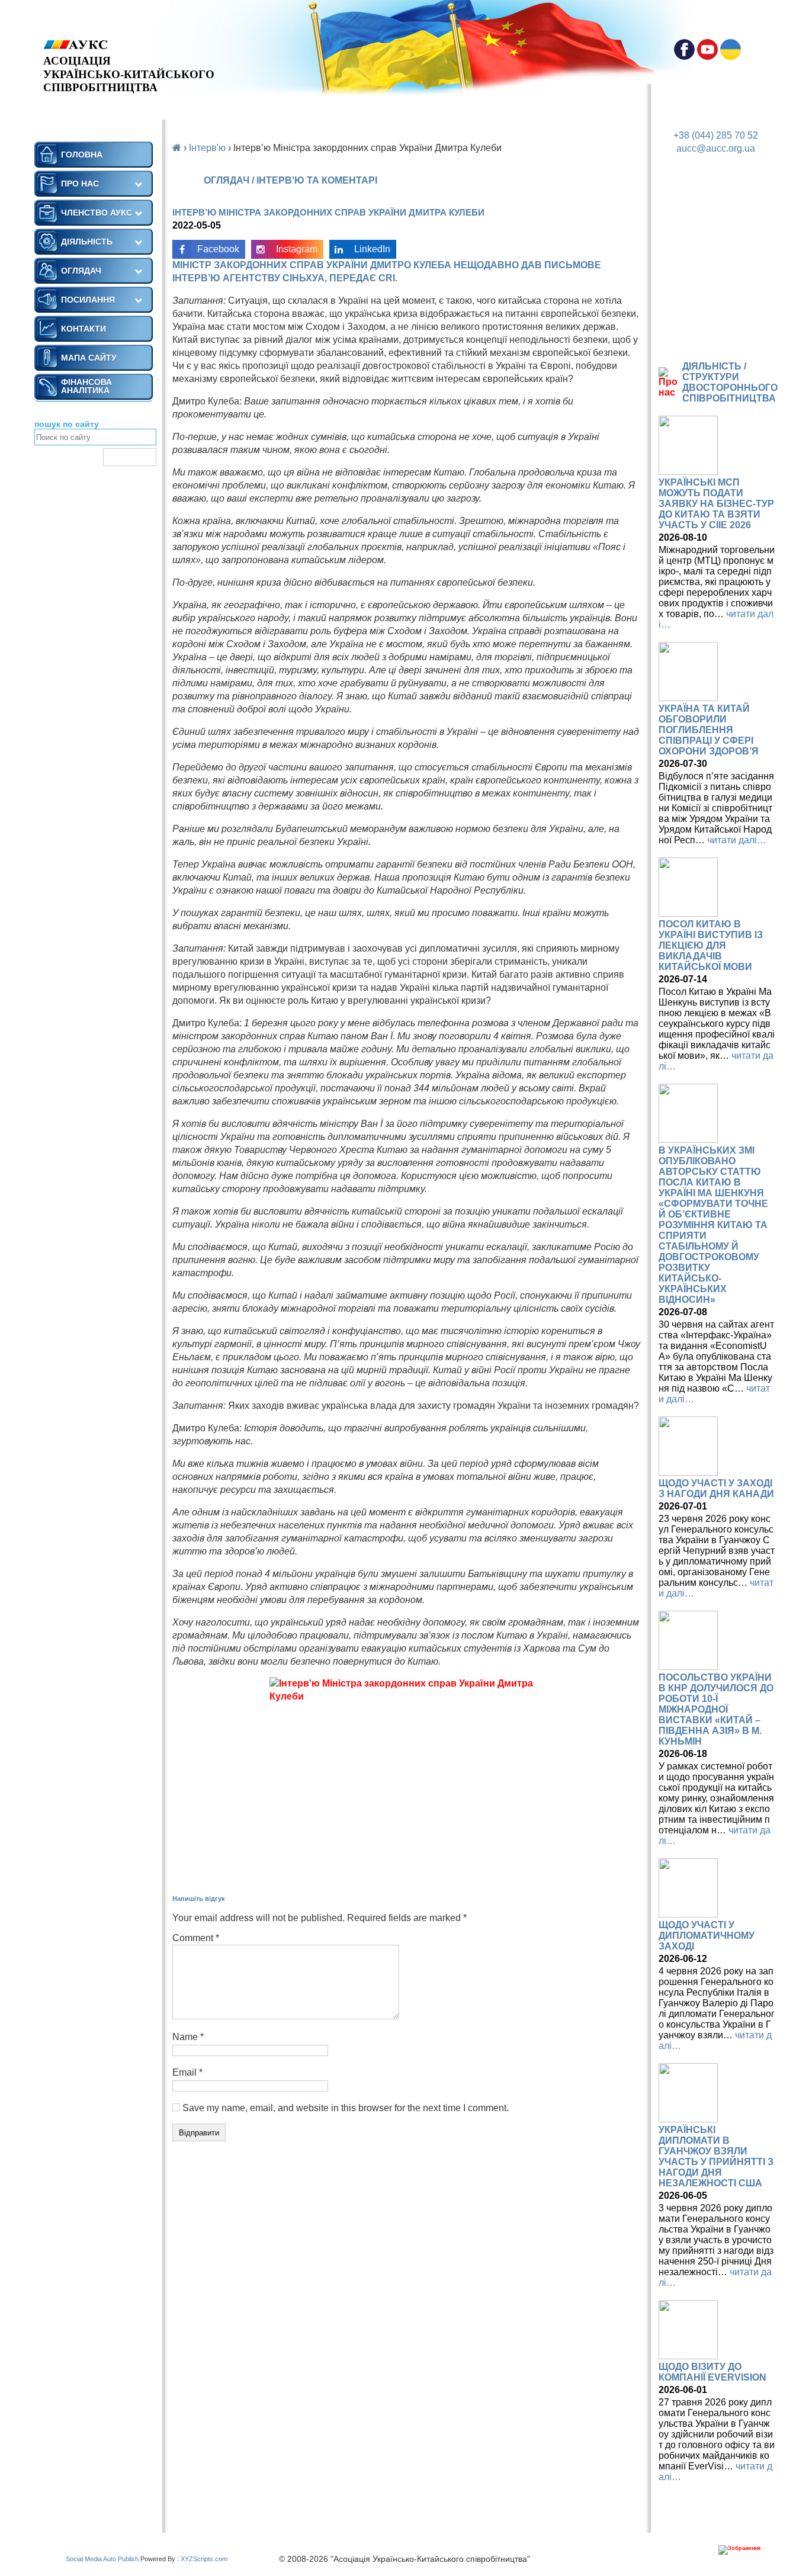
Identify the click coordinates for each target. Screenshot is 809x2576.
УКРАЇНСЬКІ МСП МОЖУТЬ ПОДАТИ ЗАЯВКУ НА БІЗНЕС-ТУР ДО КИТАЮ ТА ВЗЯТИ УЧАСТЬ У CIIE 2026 (716, 504)
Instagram (297, 249)
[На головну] (129, 45)
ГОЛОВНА (82, 155)
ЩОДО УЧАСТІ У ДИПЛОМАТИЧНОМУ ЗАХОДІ (707, 1936)
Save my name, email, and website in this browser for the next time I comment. (346, 2108)
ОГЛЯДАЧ (81, 271)
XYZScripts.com (204, 2559)
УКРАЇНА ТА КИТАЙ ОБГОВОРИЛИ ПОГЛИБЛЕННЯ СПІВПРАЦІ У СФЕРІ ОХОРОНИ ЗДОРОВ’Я (709, 730)
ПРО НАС (80, 184)
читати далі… (737, 840)
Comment (196, 1938)
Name (188, 2037)
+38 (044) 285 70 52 (716, 135)
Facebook (218, 249)
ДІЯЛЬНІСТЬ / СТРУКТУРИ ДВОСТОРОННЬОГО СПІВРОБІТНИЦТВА (730, 382)
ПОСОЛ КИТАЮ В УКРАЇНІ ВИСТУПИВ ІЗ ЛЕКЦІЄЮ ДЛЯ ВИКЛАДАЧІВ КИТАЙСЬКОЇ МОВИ (711, 945)
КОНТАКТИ (84, 329)
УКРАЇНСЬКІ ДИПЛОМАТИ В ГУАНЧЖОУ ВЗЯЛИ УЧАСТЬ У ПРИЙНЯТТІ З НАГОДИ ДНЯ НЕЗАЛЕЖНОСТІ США (716, 2156)
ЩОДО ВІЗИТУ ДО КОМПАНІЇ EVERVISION (712, 2372)
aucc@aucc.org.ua (716, 148)
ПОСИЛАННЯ (88, 300)
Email (187, 2072)
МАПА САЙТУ (89, 358)
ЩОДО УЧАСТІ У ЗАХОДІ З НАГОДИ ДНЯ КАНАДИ (716, 1488)
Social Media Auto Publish (102, 2559)
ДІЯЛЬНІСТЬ (87, 242)
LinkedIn (372, 249)
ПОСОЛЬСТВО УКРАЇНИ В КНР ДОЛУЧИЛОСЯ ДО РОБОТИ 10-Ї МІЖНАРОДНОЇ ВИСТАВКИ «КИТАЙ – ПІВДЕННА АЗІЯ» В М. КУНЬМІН (716, 1709)
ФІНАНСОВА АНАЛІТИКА (86, 386)
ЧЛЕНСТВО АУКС (97, 213)
